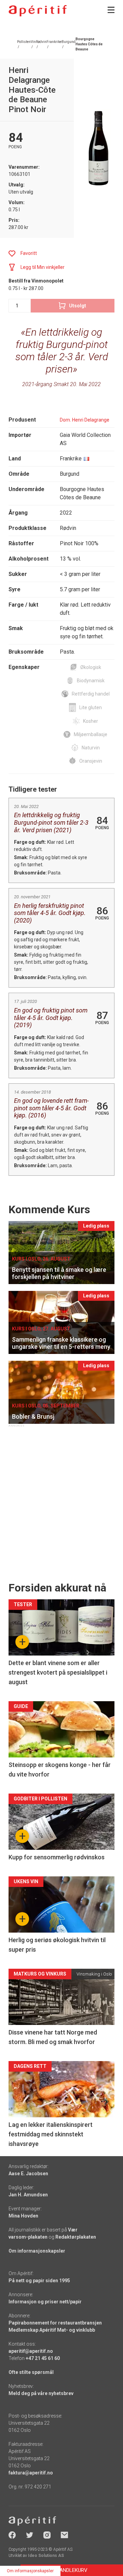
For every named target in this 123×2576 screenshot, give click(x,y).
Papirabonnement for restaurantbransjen (55, 2323)
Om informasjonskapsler (37, 2251)
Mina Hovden (23, 2216)
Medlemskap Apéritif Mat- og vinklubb (52, 2330)
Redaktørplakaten (76, 2237)
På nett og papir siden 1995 (39, 2281)
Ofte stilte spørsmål (31, 2372)
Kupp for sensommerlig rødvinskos (57, 1857)
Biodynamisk (91, 681)
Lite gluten (91, 707)
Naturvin (91, 748)
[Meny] (111, 10)
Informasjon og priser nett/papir (45, 2302)
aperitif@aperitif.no (31, 2351)
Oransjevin (91, 761)
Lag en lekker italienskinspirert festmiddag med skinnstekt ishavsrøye (51, 2134)
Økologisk (91, 667)
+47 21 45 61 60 (43, 2358)
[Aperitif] (38, 11)
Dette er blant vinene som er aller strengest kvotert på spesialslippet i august (58, 1672)
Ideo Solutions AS (46, 2556)
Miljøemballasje (91, 734)
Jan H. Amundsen (28, 2195)
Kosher (91, 721)
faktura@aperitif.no (31, 2473)
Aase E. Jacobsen (28, 2174)
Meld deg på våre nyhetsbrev (41, 2393)
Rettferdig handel (91, 694)
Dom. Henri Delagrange (85, 420)
